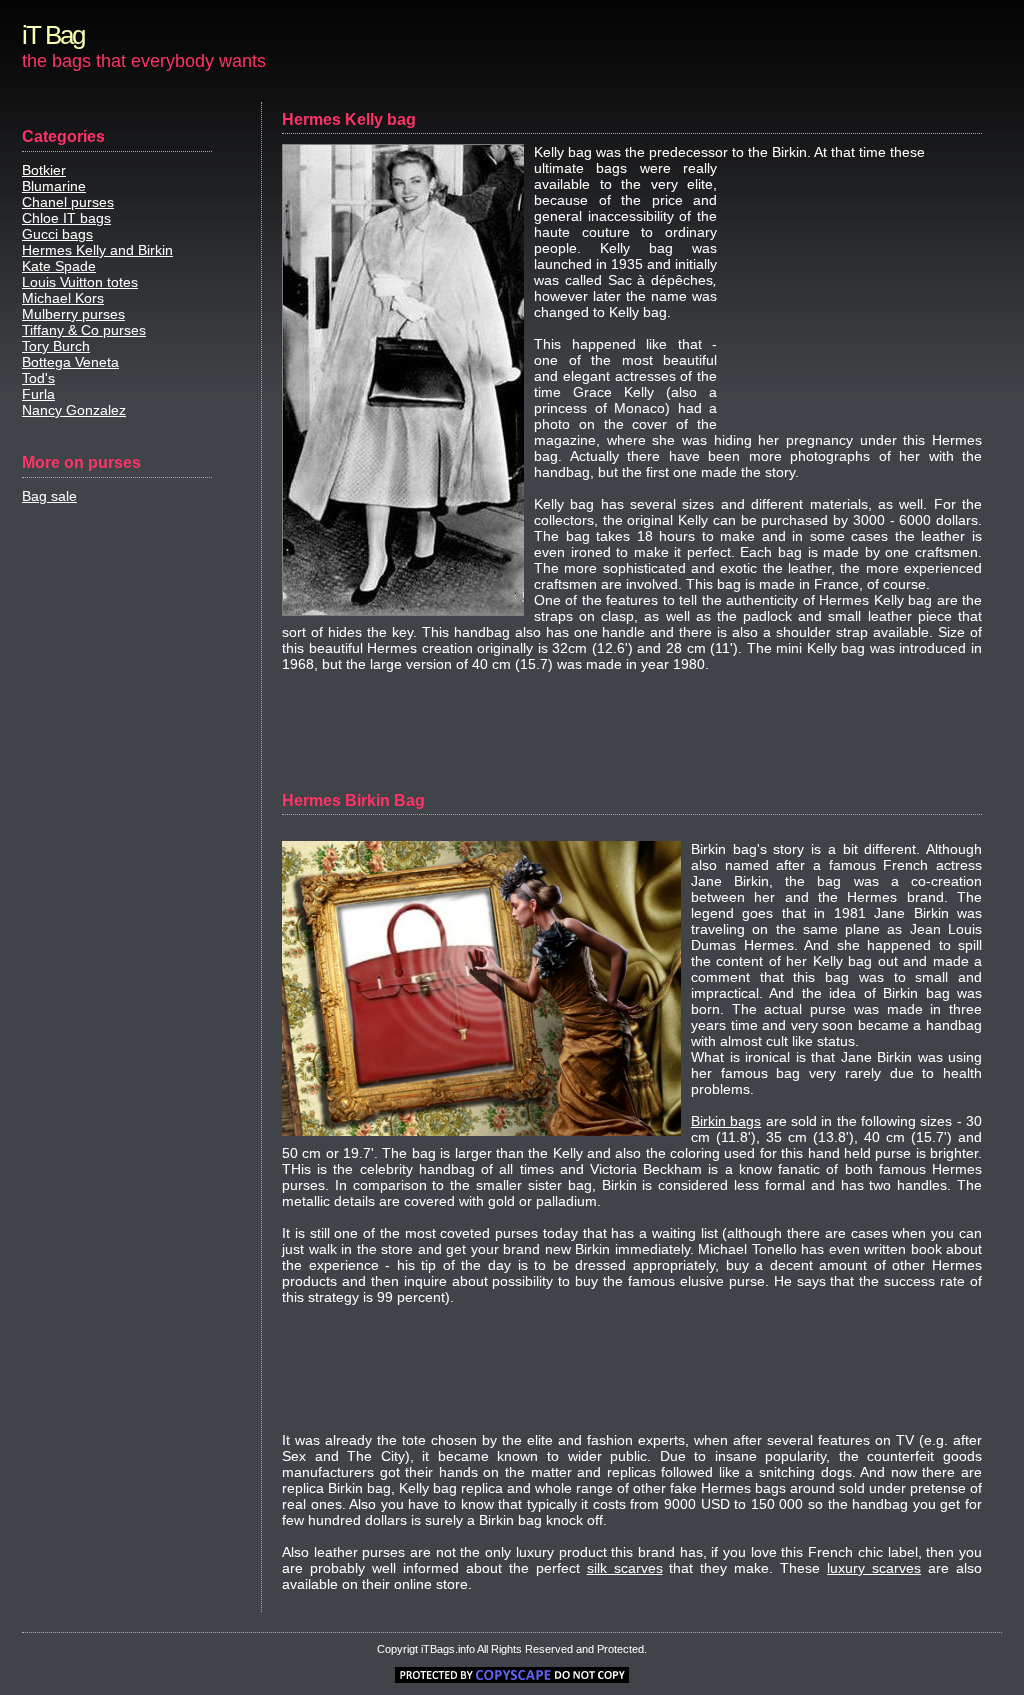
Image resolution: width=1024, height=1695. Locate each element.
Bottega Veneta (70, 362)
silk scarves (625, 1568)
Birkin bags (726, 1121)
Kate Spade (59, 266)
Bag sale (49, 496)
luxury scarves (874, 1568)
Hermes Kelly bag (349, 119)
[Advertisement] (857, 295)
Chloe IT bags (66, 218)
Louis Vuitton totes (80, 282)
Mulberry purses (73, 314)
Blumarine (54, 186)
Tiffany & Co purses (84, 330)
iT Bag (53, 35)
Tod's (38, 378)
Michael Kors (63, 298)
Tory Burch (56, 346)
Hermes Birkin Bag (353, 800)
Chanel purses (68, 202)
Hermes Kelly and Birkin (97, 250)
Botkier (44, 170)
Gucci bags (57, 234)
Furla (38, 394)
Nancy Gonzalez (74, 410)
